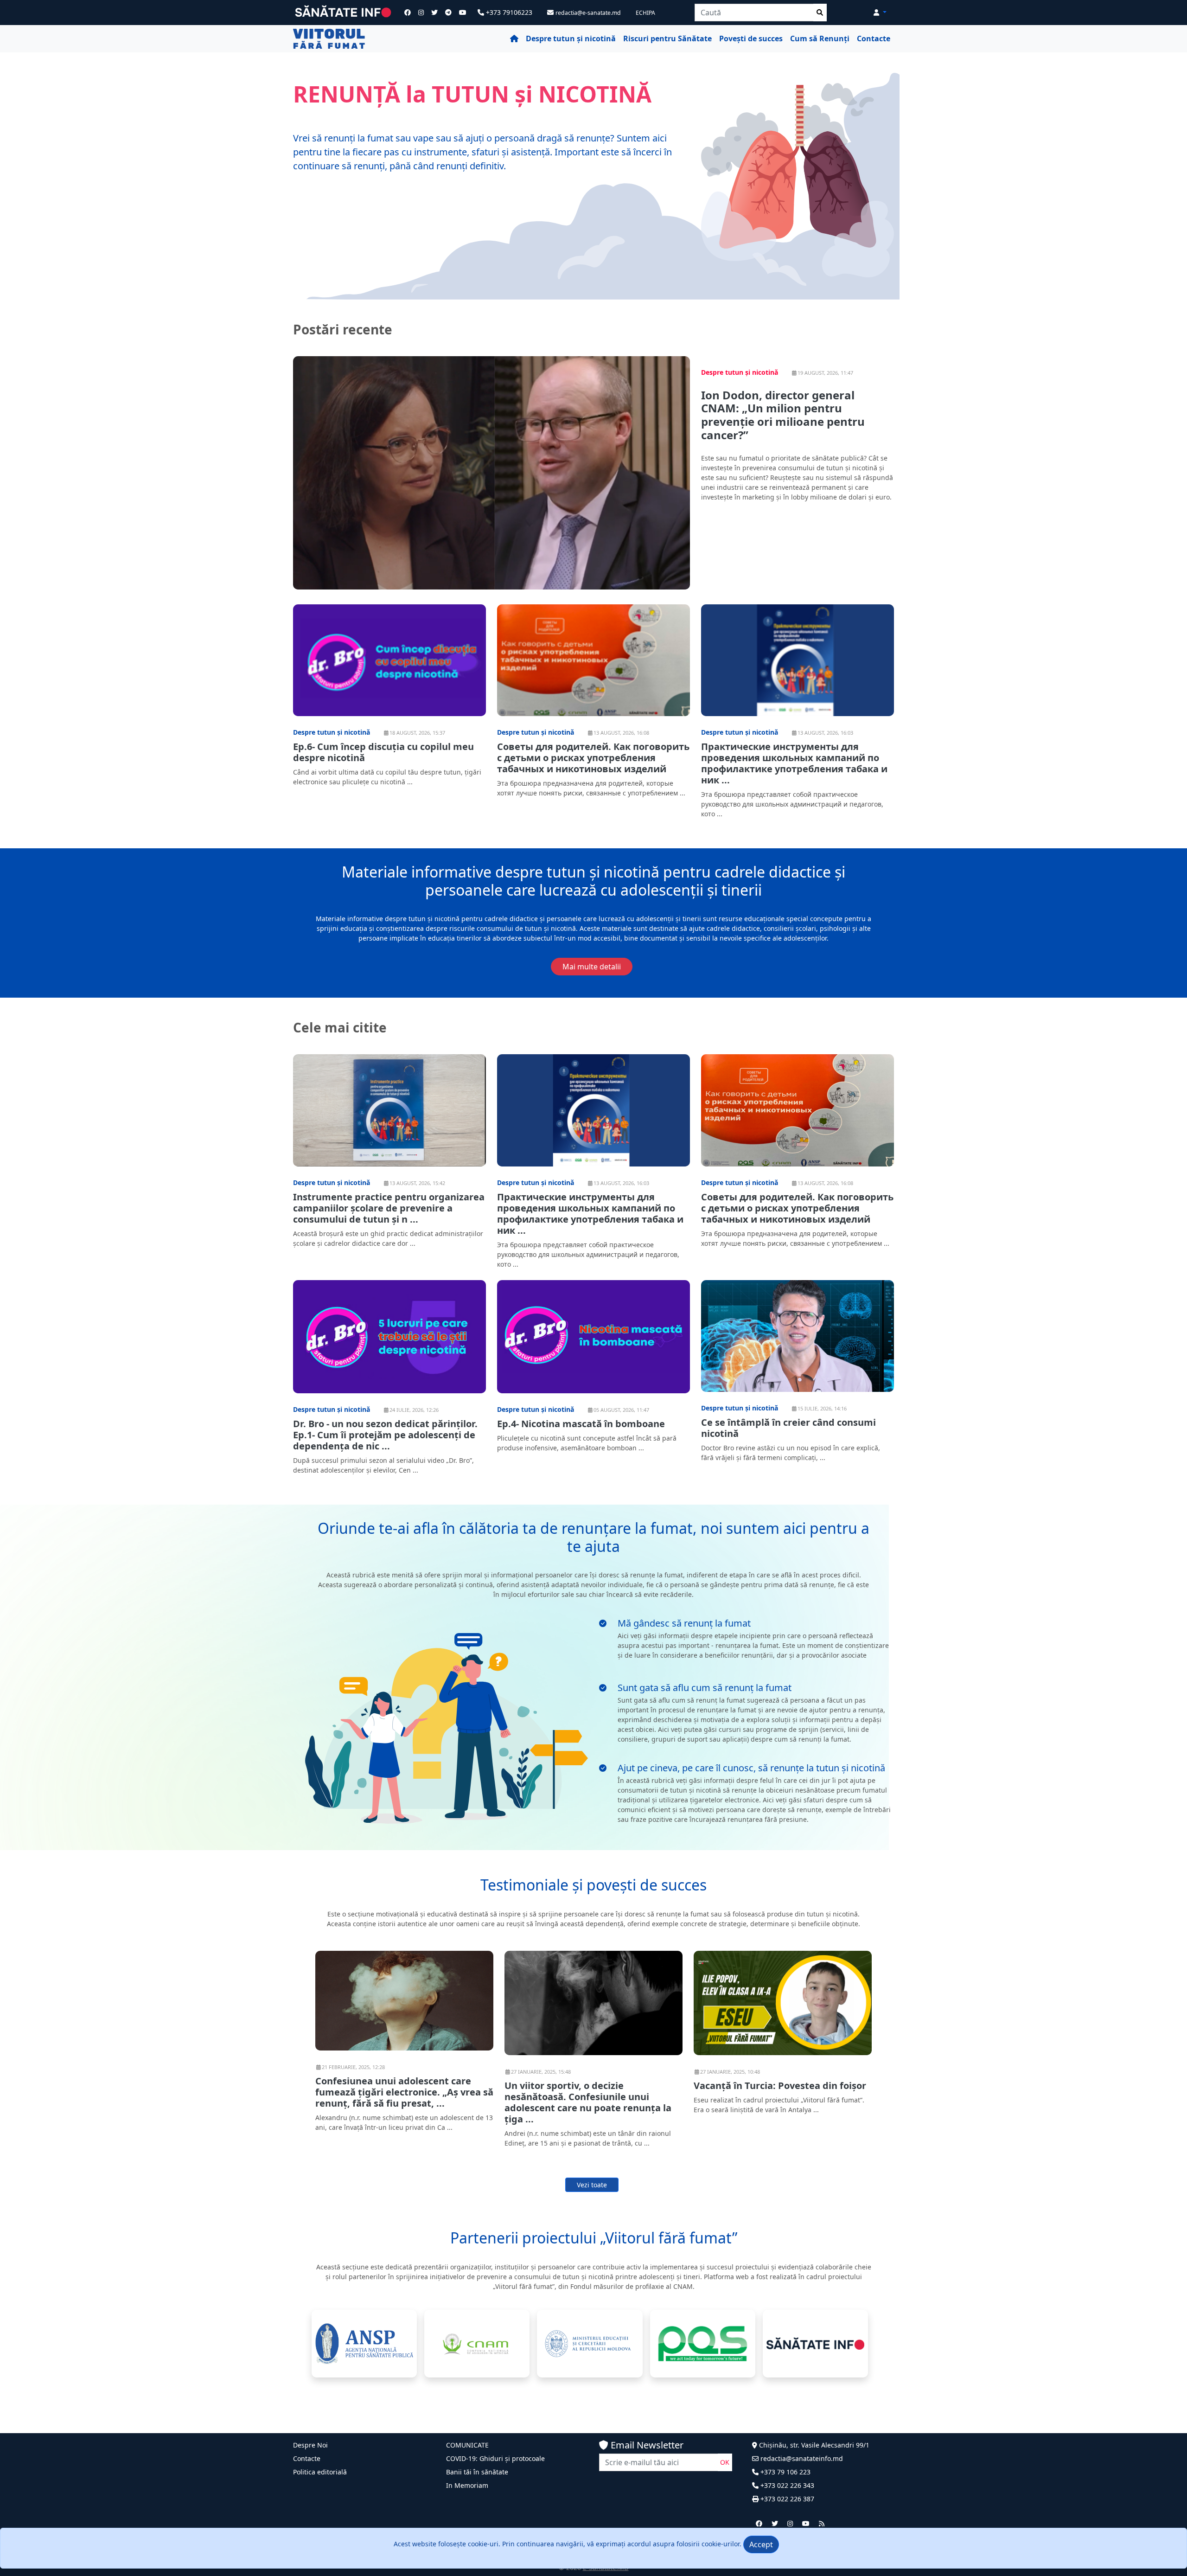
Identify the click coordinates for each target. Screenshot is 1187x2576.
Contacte (874, 38)
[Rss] (822, 2523)
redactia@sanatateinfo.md (801, 2458)
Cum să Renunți (820, 38)
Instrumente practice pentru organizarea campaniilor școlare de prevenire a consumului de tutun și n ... (389, 1208)
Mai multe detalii (592, 967)
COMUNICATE (467, 2445)
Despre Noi (310, 2445)
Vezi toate (592, 2185)
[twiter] (775, 2523)
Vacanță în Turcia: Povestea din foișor (780, 2086)
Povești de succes (751, 38)
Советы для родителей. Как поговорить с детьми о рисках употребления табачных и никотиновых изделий (593, 758)
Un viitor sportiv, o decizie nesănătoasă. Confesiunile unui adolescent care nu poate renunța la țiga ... (588, 2102)
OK (725, 2462)
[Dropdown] (880, 12)
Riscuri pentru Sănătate (667, 38)
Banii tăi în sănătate (477, 2472)
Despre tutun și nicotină (571, 38)
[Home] (514, 39)
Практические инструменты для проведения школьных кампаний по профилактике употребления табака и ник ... (794, 763)
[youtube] (806, 2523)
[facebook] (759, 2523)
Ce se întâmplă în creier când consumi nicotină (788, 1428)
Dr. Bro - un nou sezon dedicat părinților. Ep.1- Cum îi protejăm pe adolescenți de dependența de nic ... (385, 1435)
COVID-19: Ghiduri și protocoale (495, 2458)
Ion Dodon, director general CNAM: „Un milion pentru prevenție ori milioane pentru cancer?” (783, 415)
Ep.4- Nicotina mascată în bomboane (581, 1424)
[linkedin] (790, 2523)
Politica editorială (320, 2472)
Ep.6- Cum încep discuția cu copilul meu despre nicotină (383, 752)
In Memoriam (467, 2485)
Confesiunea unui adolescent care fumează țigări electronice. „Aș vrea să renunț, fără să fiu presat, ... (404, 2092)
